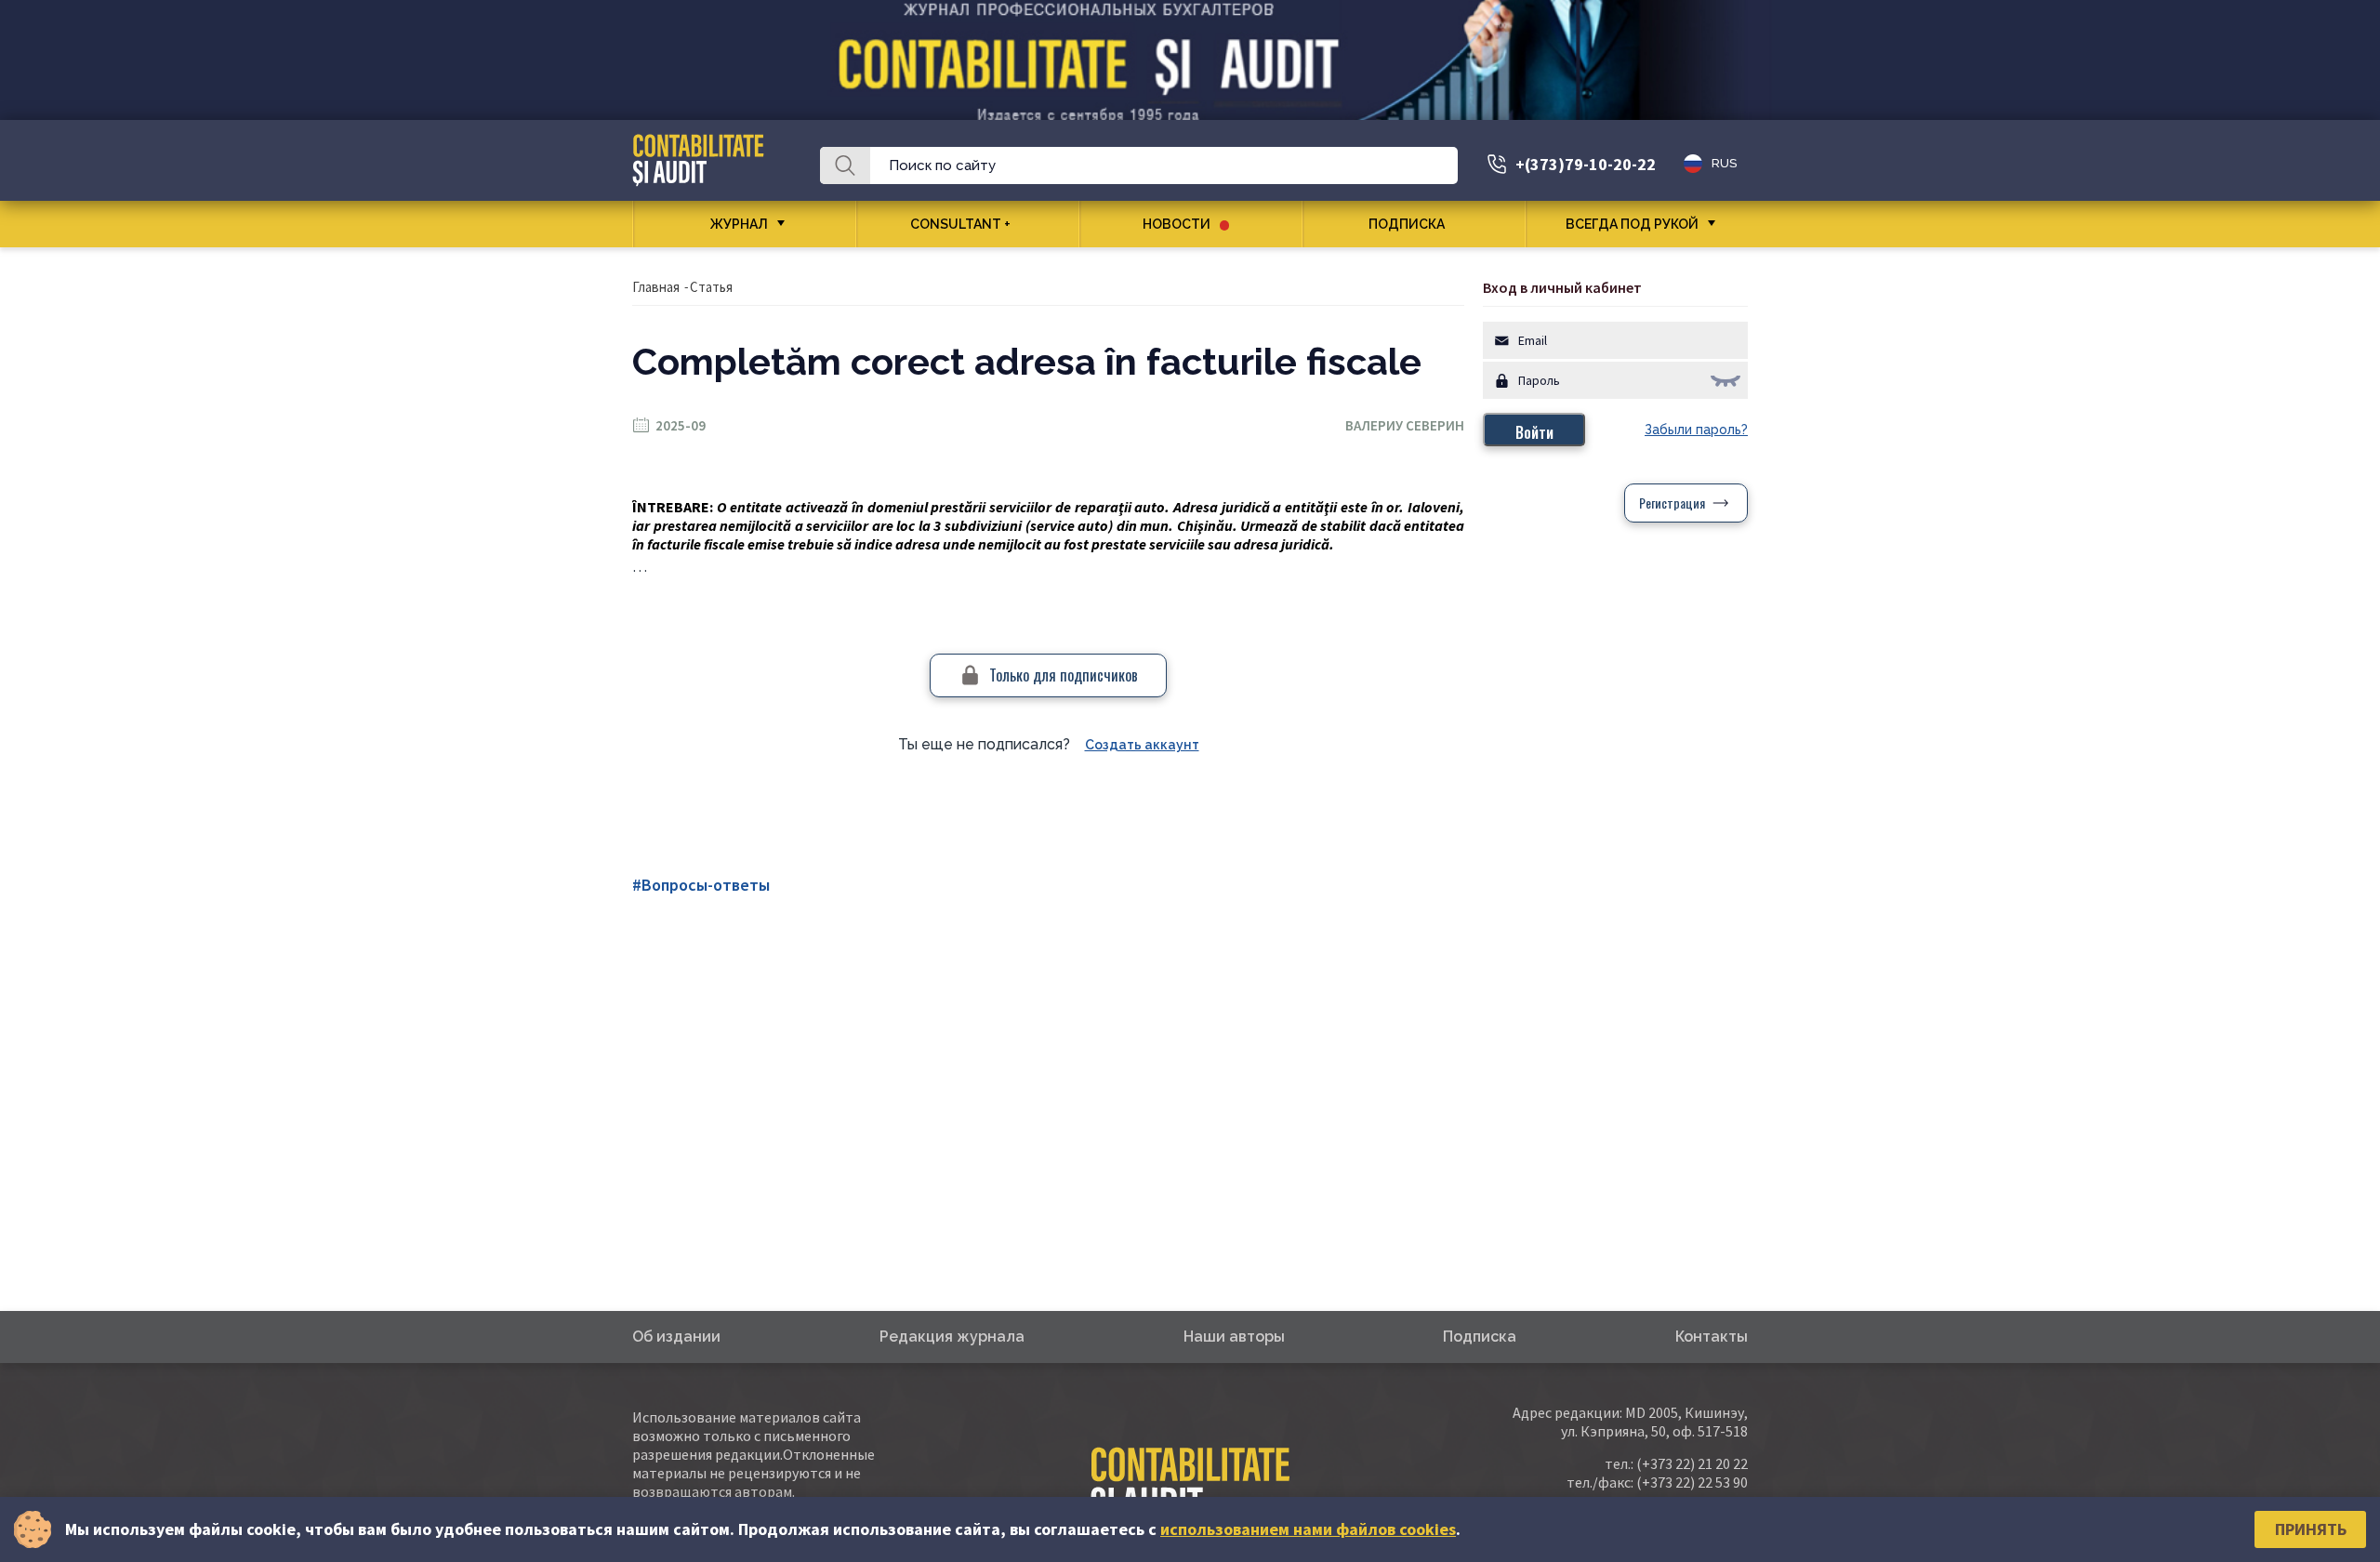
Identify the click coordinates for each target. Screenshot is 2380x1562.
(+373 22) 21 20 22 (1692, 1463)
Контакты (1712, 1337)
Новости (1177, 224)
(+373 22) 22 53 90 (1692, 1482)
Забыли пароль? (1696, 430)
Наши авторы (1234, 1337)
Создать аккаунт (1142, 745)
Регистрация (1672, 503)
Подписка (1407, 224)
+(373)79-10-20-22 (1586, 164)
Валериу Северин (1405, 425)
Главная (656, 287)
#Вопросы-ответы (701, 885)
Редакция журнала (952, 1337)
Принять (2311, 1529)
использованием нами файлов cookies (1308, 1529)
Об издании (676, 1337)
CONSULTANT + (960, 224)
